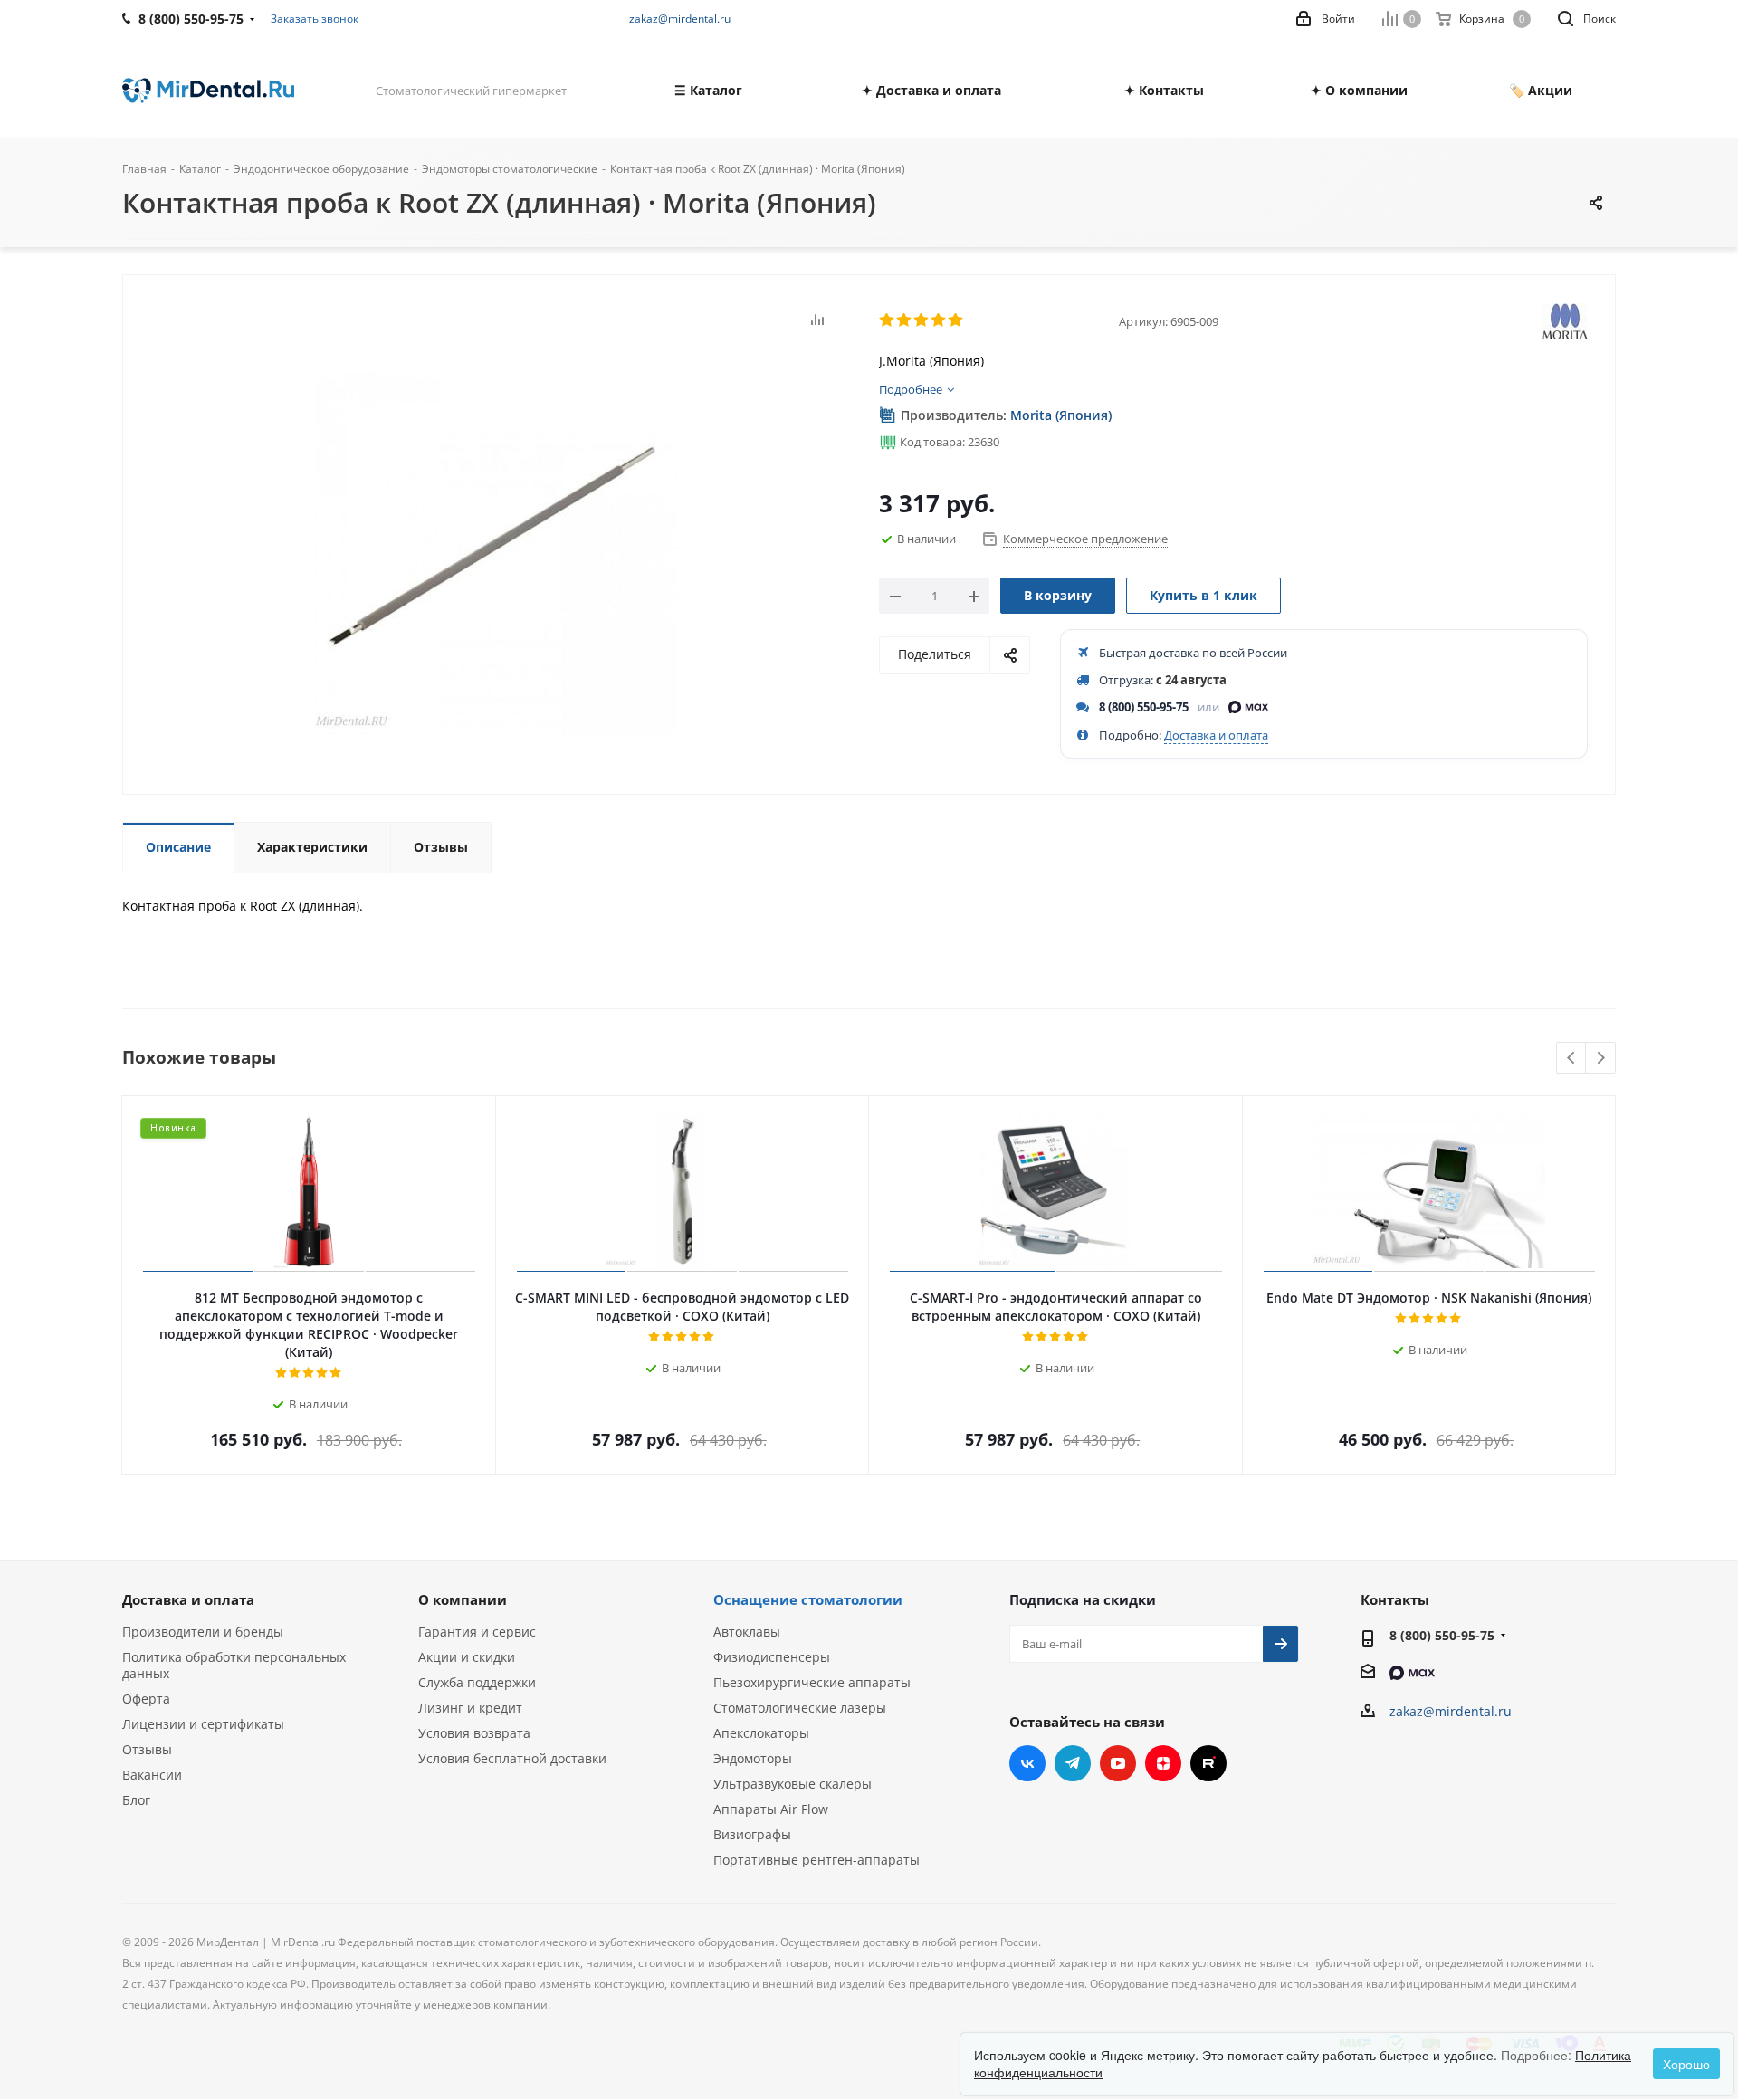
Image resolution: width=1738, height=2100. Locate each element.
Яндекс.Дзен (1163, 1763)
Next (1601, 1059)
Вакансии (152, 1775)
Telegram (1073, 1763)
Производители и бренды (203, 1632)
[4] (939, 320)
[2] (905, 320)
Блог (136, 1800)
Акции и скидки (467, 1657)
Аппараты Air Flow (771, 1809)
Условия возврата (474, 1733)
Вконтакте (1027, 1763)
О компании (463, 1599)
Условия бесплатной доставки (512, 1758)
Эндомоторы (753, 1758)
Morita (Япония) (1061, 415)
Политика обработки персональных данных (234, 1665)
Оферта (146, 1699)
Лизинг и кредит (470, 1708)
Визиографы (752, 1834)
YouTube (1118, 1763)
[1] (888, 320)
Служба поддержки (477, 1682)
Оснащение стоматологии (808, 1599)
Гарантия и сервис (477, 1632)
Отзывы (147, 1749)
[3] (922, 320)
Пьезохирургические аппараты (812, 1682)
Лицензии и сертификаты (203, 1724)
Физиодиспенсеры (772, 1657)
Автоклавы (747, 1632)
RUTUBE (1208, 1763)
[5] (956, 320)
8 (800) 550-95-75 (1144, 707)
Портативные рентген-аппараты (816, 1860)
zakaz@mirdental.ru (680, 19)
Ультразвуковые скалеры (793, 1784)
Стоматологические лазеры (800, 1708)
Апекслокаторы (761, 1733)
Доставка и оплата (1216, 735)
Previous (1572, 1059)
